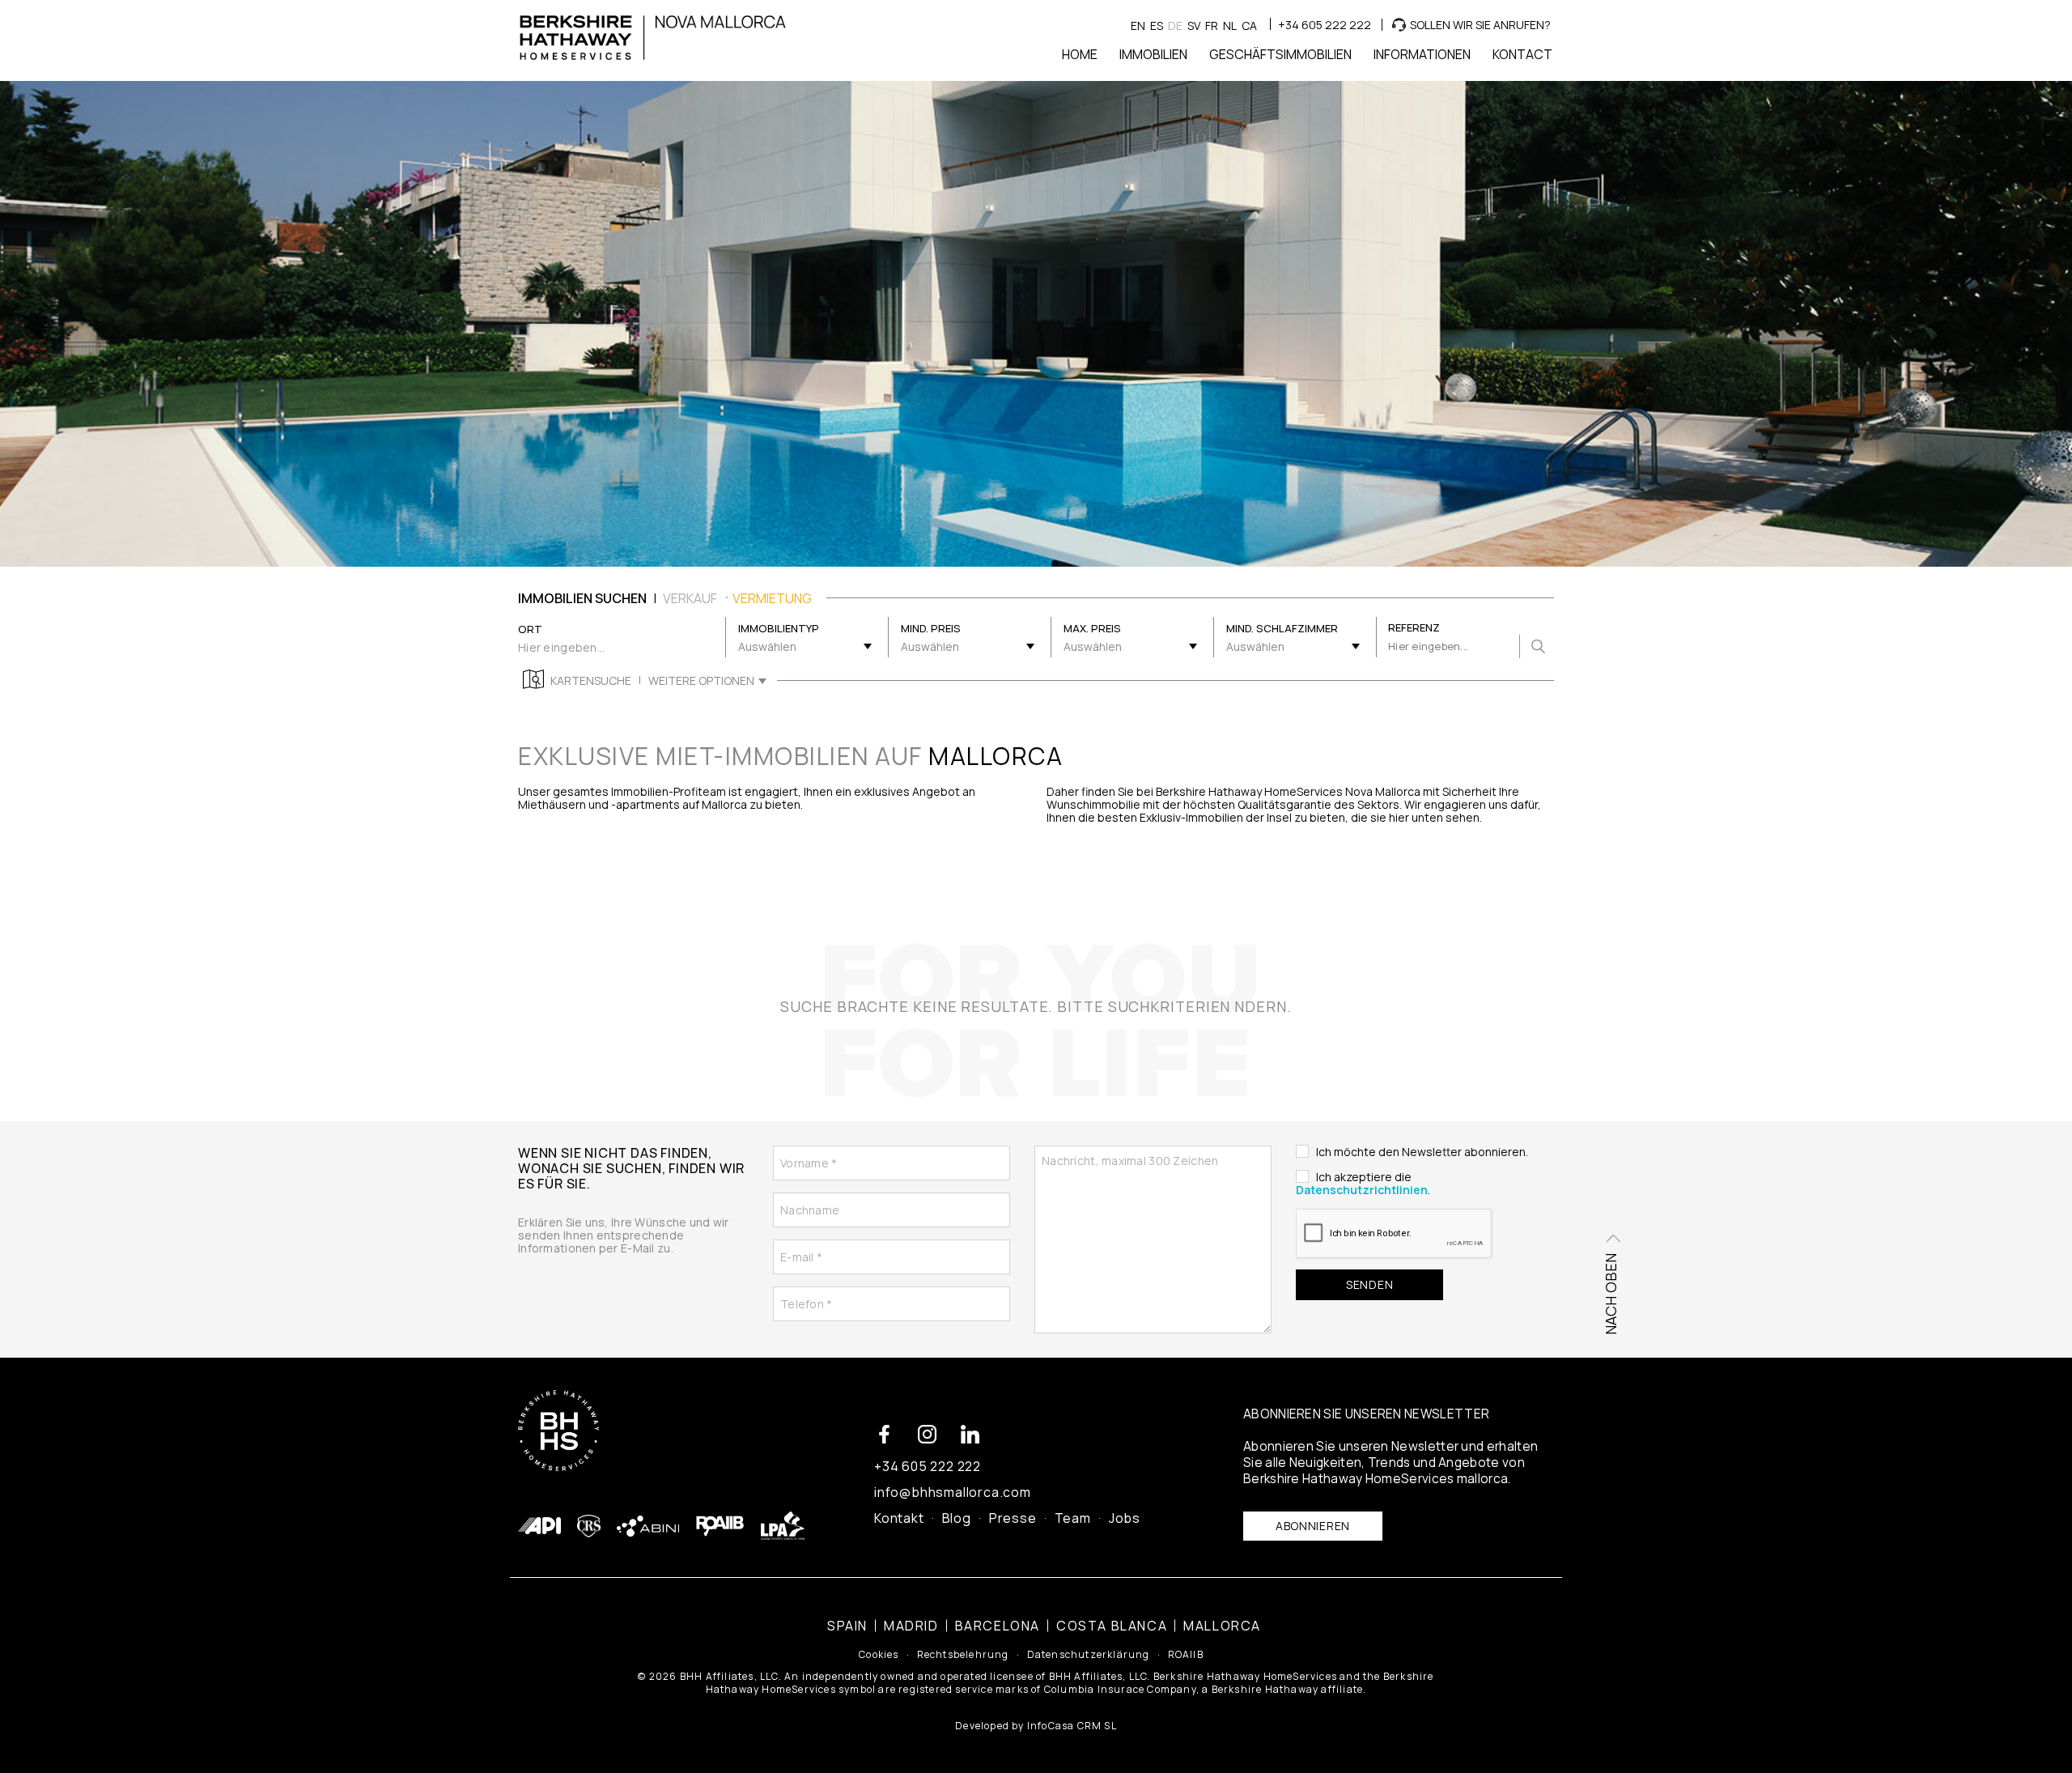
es (1157, 26)
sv (1194, 26)
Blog (957, 1518)
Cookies (879, 1655)
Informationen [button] (1422, 54)
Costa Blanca (1112, 1626)
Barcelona (998, 1626)
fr (1212, 26)
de (1175, 26)
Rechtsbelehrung (963, 1655)
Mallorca (1222, 1626)
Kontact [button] (1522, 54)
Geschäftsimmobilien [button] (1280, 54)
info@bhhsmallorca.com (953, 1492)
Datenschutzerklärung (1089, 1655)
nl (1230, 26)
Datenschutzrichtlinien (1362, 1190)
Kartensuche (591, 681)
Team (1073, 1518)
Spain (847, 1626)
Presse (1013, 1518)
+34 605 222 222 (1325, 25)
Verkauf (690, 598)
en (1138, 26)
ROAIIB (1186, 1655)
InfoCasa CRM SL (1072, 1726)
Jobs (1125, 1518)
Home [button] (1080, 54)
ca (1249, 26)
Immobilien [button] (1153, 54)
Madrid (911, 1626)
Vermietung (772, 598)
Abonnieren (1313, 1526)
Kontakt (899, 1518)
